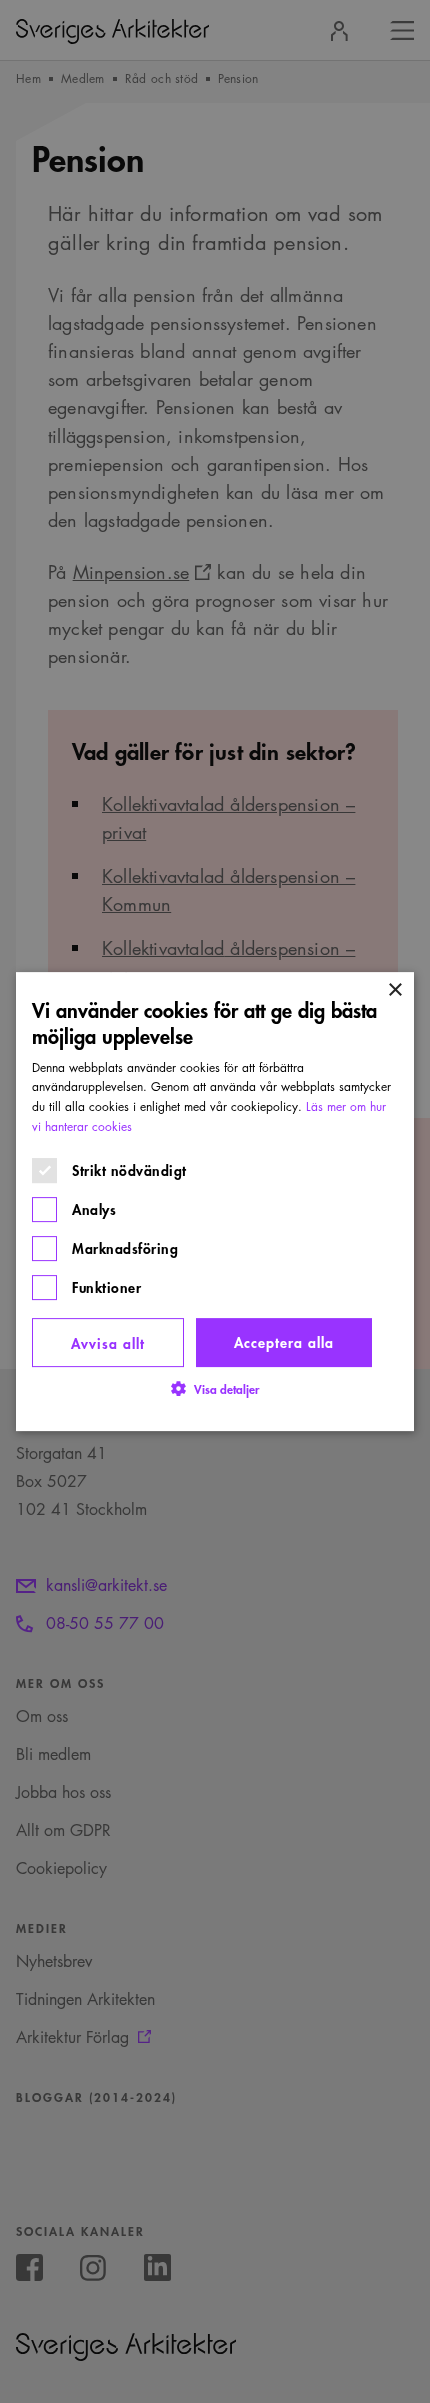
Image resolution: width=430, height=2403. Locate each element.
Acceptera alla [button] (284, 1341)
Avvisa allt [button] (108, 1342)
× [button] (394, 990)
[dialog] (215, 1202)
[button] (215, 1388)
